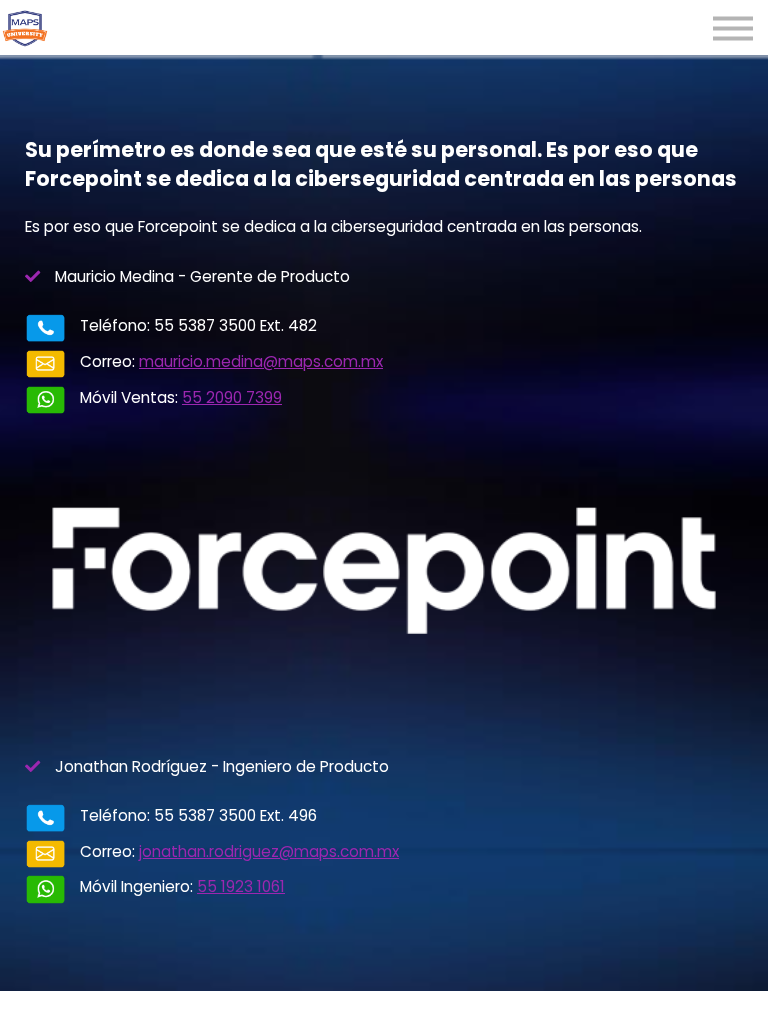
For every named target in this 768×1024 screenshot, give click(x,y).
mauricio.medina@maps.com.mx (261, 361)
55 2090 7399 (232, 397)
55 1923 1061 (241, 886)
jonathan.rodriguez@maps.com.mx (269, 851)
